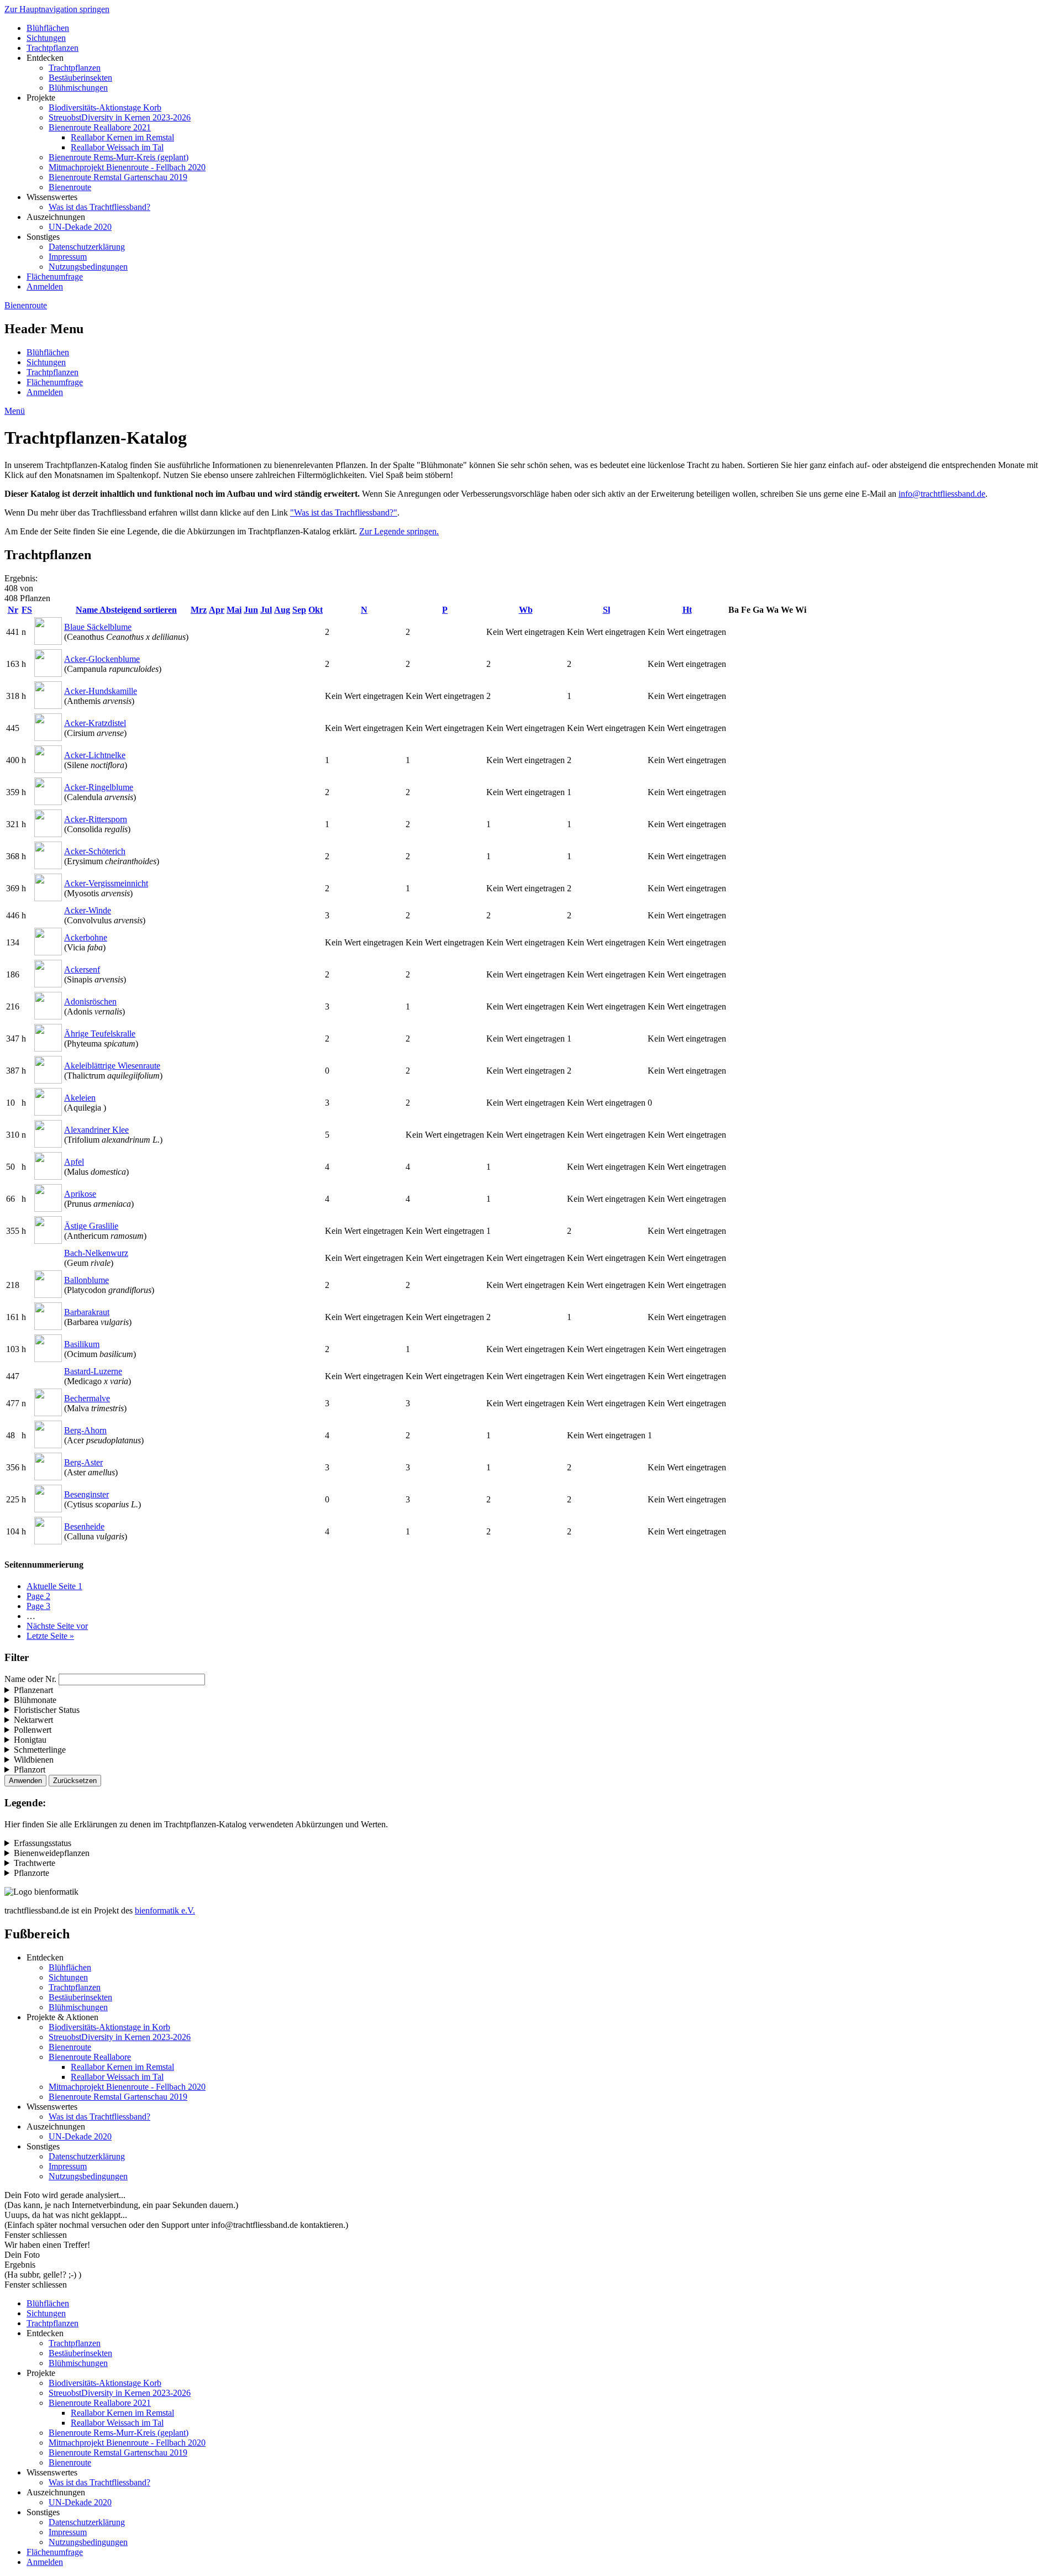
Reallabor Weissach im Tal (117, 147)
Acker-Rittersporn (96, 819)
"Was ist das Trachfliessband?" (344, 512)
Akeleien (80, 1098)
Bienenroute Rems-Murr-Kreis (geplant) (119, 157)
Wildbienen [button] (34, 1760)
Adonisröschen (90, 1002)
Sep (299, 610)
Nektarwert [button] (33, 1720)
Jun (251, 610)
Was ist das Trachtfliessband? (99, 207)
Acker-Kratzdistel (95, 723)
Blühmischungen (78, 88)
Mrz (199, 610)
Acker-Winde (88, 910)
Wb (526, 610)
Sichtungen (46, 38)
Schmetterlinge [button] (40, 1750)
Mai (234, 610)
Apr (217, 610)
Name (126, 610)
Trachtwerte (35, 1863)
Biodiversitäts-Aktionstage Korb (105, 107)
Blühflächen (48, 28)
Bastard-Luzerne (93, 1371)
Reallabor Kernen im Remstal (122, 137)
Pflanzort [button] (30, 1770)
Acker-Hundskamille (101, 691)
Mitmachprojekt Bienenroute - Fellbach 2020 (127, 167)
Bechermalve (87, 1398)
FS (27, 610)
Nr (13, 610)
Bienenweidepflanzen (52, 1853)
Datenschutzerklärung (87, 247)
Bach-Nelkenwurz (96, 1253)
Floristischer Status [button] (47, 1710)
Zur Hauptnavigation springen (57, 9)
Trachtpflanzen (52, 48)
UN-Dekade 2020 (80, 227)
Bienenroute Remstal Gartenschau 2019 (118, 177)
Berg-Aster (83, 1462)
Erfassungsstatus (43, 1843)
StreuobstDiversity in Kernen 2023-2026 (120, 117)
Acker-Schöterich (95, 851)
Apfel (74, 1162)
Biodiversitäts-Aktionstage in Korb (109, 2027)
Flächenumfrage (55, 277)
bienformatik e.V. (165, 1910)
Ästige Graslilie (91, 1226)
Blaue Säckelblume (98, 627)
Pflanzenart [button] (33, 1690)
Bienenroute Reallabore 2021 (100, 127)
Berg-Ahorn (85, 1430)
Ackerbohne (86, 937)
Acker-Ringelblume (99, 787)
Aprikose (80, 1194)
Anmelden (45, 286)
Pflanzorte (31, 1873)
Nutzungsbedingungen (88, 267)
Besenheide (84, 1526)
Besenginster (86, 1494)
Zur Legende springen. (399, 531)
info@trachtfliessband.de (942, 494)
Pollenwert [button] (33, 1730)
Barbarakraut (87, 1312)
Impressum (68, 257)
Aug (282, 610)
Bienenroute (70, 187)
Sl (606, 610)
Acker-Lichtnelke (95, 755)
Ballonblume (86, 1280)
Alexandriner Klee (96, 1130)
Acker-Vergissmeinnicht (106, 883)
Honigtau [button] (30, 1740)
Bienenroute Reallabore (90, 2057)
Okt (316, 610)
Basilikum (82, 1344)
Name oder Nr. (30, 1679)
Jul (266, 610)
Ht (687, 610)
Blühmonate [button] (35, 1700)
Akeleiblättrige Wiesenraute (112, 1066)
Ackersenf (82, 969)
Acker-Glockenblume (102, 659)
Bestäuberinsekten (80, 78)
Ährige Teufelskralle (100, 1034)
